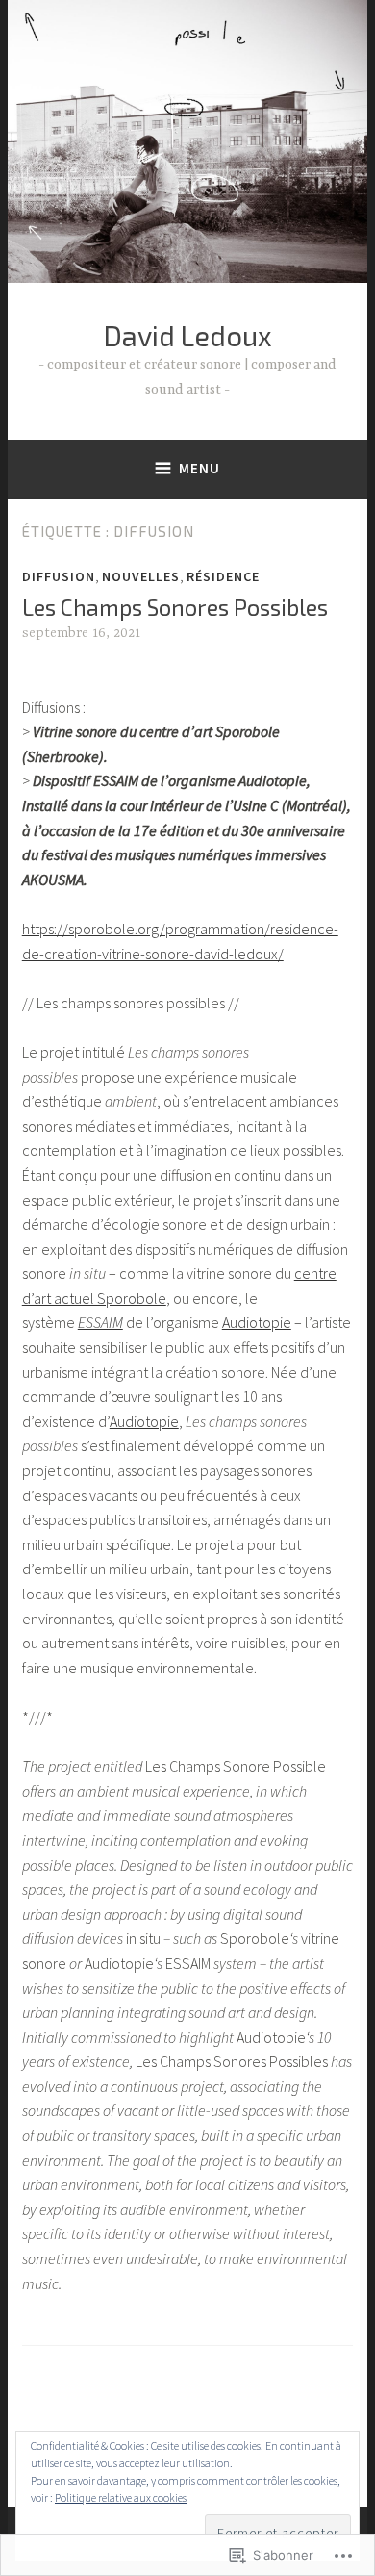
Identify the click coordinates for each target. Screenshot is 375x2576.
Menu (200, 468)
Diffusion (59, 576)
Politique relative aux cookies (121, 2498)
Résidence (223, 576)
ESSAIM (100, 1322)
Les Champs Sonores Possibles (175, 607)
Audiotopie (257, 1322)
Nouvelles (141, 576)
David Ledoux (187, 335)
